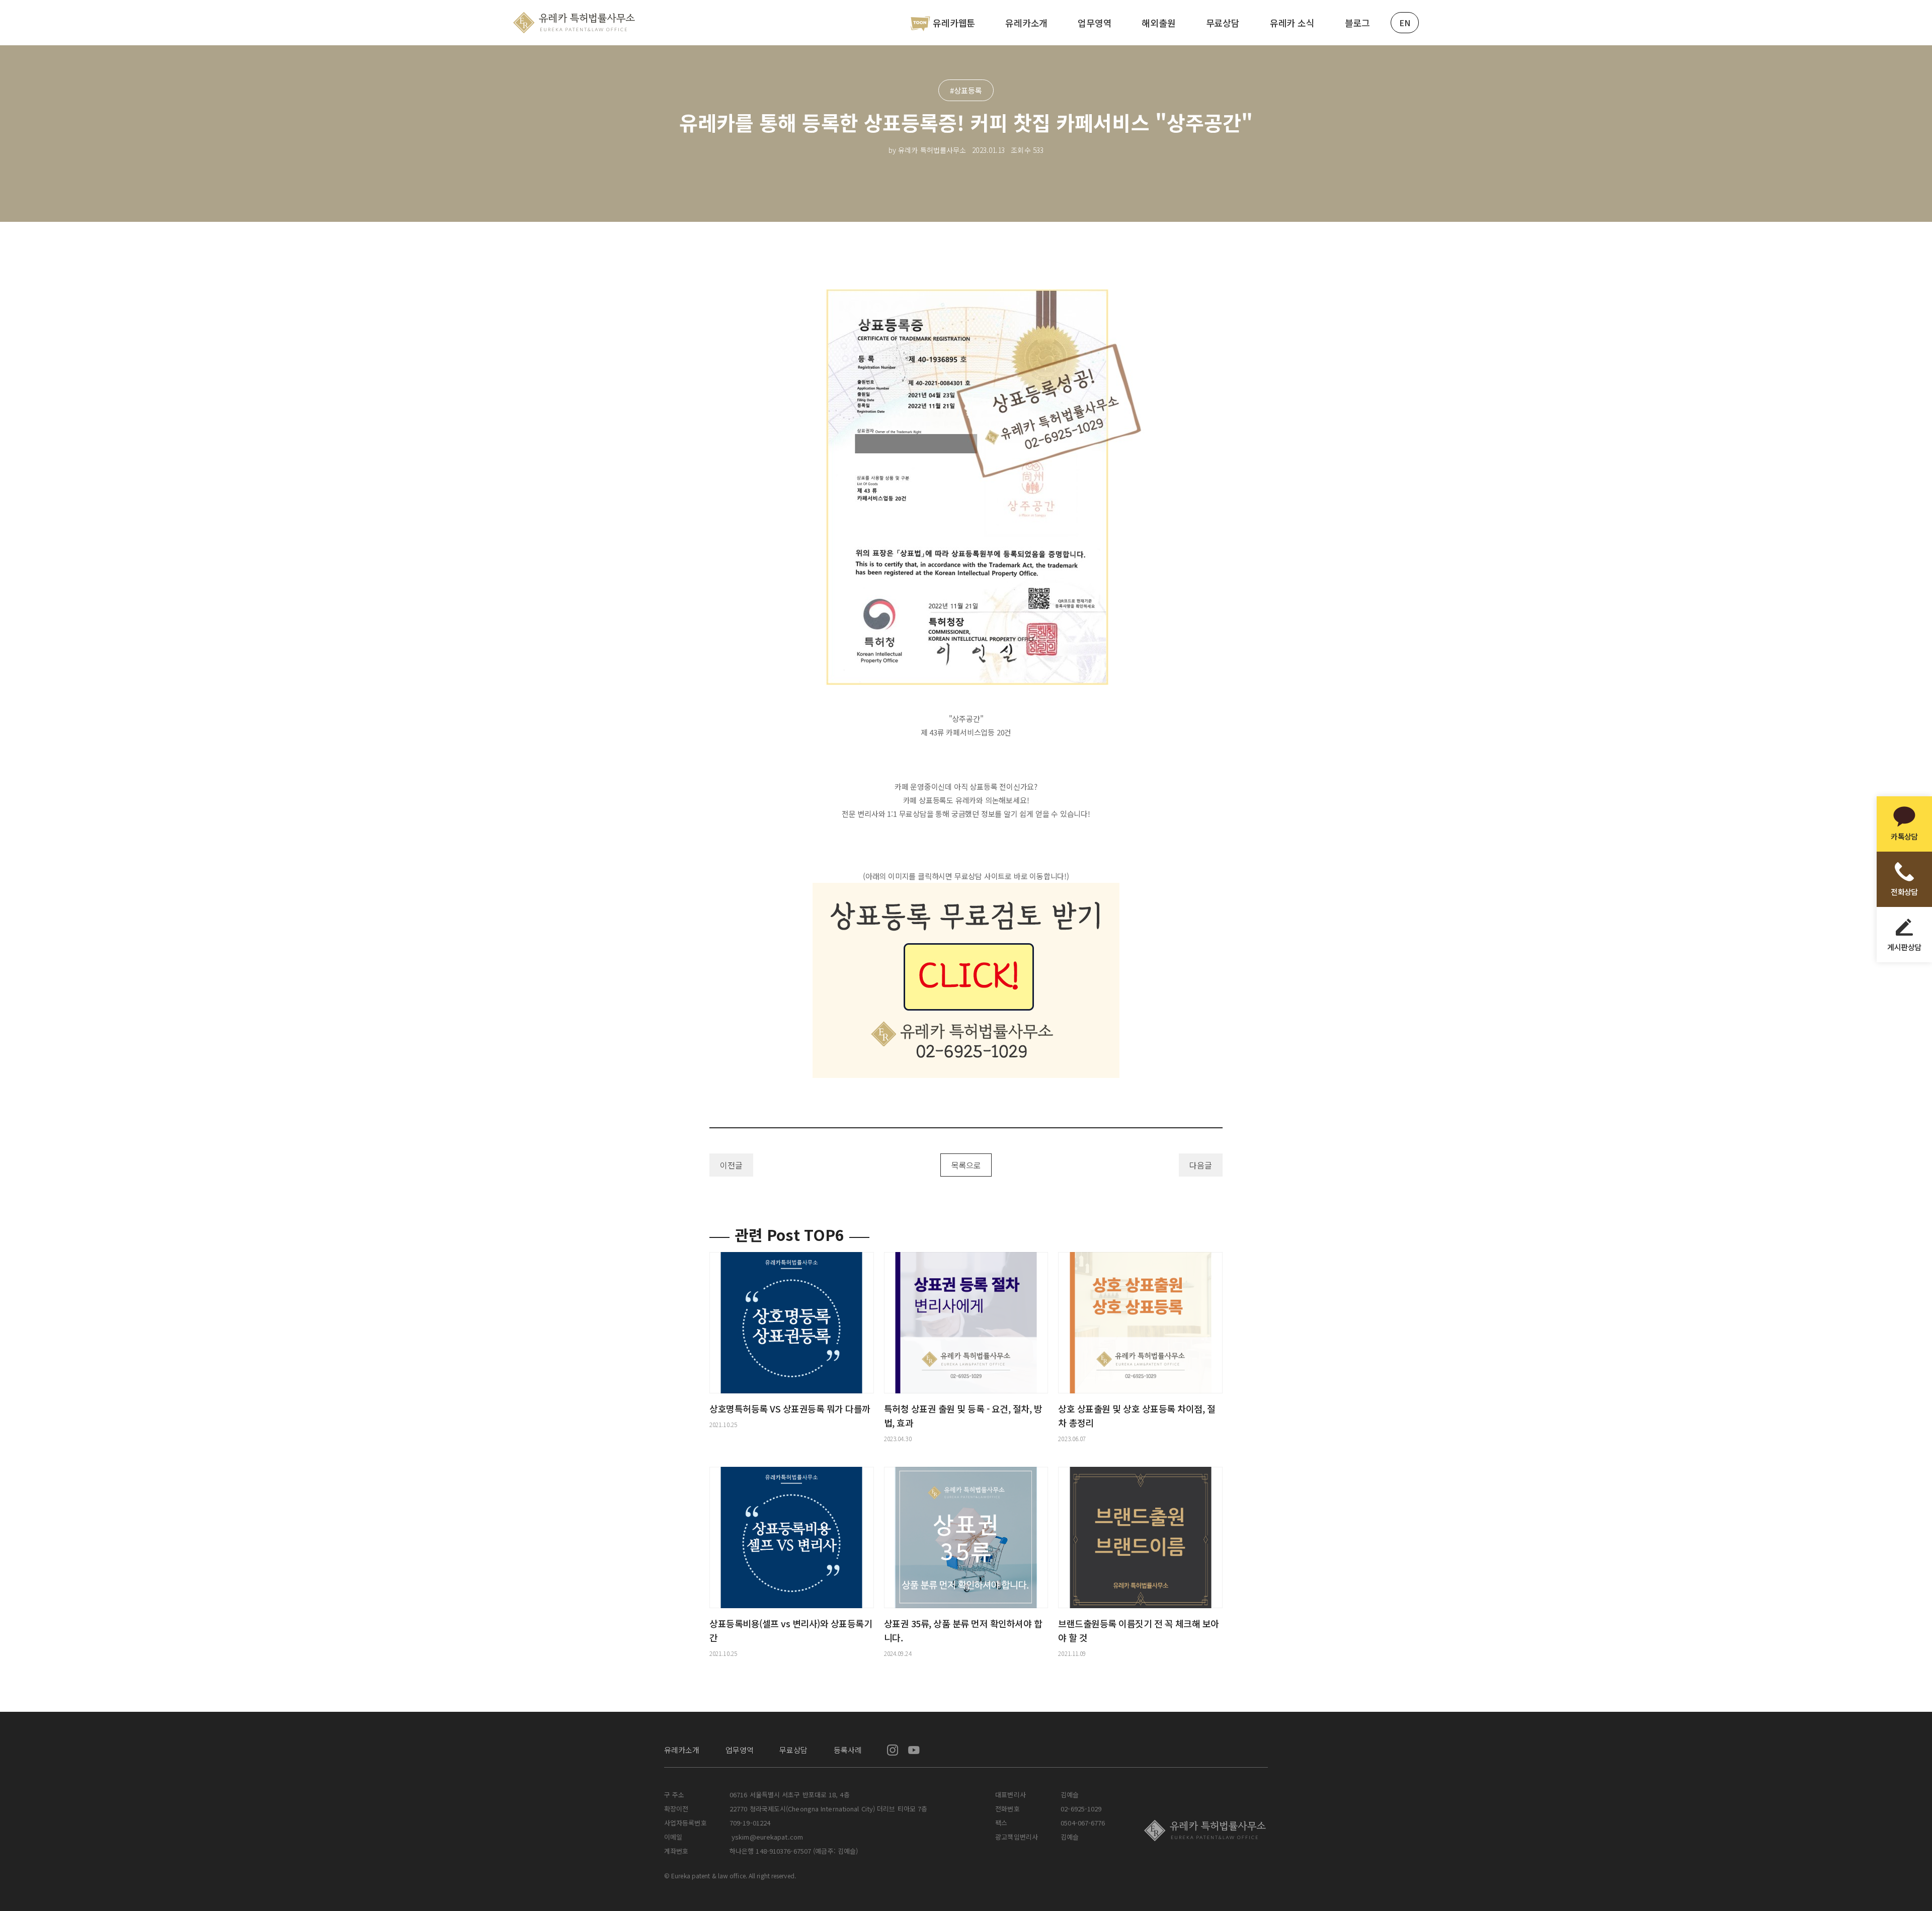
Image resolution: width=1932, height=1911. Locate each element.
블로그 (1357, 23)
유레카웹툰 (954, 23)
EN (1405, 23)
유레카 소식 (1292, 23)
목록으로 (966, 1165)
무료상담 (1223, 23)
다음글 (1201, 1165)
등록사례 (848, 1750)
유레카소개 (1026, 23)
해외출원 (1158, 23)
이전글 (731, 1165)
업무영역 (1095, 23)
